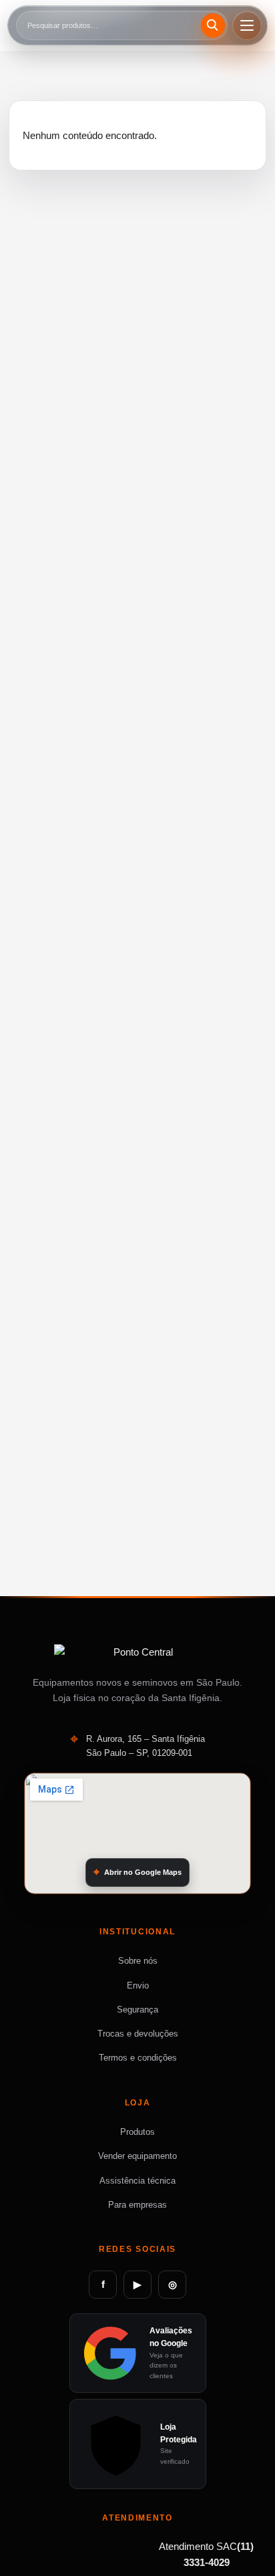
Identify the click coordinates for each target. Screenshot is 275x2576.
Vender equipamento (137, 2156)
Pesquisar (215, 25)
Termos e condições (138, 2058)
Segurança (137, 2010)
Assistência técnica (137, 2181)
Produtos (137, 2132)
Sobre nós (138, 1961)
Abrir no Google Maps (143, 1872)
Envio (138, 1985)
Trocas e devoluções (138, 2034)
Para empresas (137, 2205)
